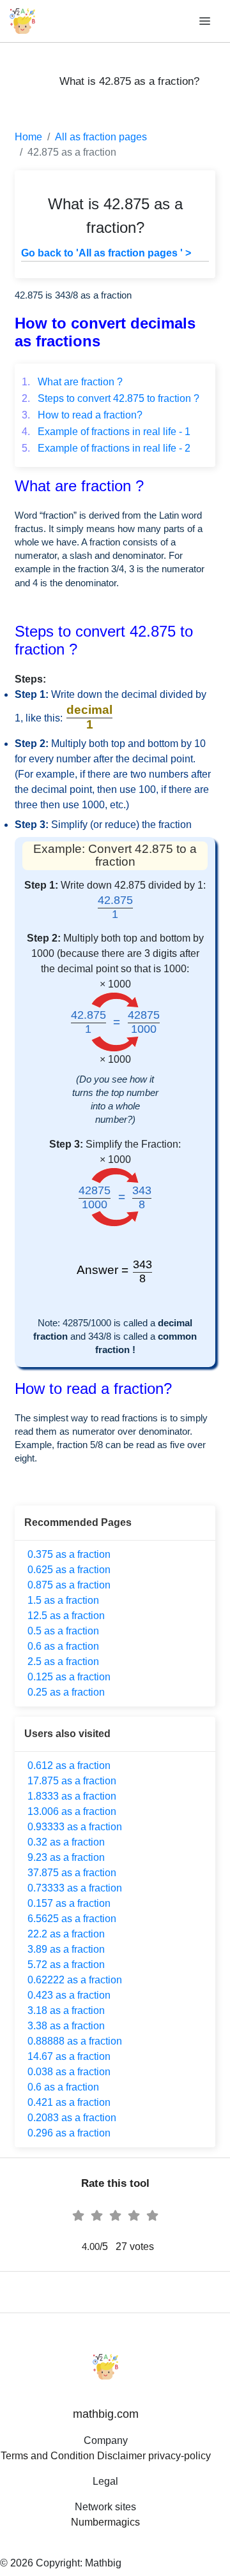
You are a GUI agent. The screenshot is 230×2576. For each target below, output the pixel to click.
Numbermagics (105, 2522)
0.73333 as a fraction (75, 1888)
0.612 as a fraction (69, 1765)
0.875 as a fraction (69, 1585)
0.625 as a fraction (69, 1570)
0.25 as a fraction (66, 1692)
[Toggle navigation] (206, 21)
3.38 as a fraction (66, 2026)
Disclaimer (121, 2456)
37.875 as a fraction (72, 1873)
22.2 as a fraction (66, 1934)
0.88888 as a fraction (75, 2041)
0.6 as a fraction (63, 1646)
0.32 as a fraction (66, 1842)
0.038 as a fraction (69, 2072)
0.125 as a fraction (69, 1677)
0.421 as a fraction (69, 2102)
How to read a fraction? (82, 415)
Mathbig (103, 2563)
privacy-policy (180, 2456)
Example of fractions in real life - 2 (106, 448)
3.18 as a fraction (66, 2010)
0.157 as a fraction (69, 1903)
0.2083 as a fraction (72, 2118)
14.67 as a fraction (69, 2056)
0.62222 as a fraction (75, 1980)
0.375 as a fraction (69, 1554)
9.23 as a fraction (66, 1857)
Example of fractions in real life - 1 (106, 432)
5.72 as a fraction (66, 1965)
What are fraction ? (72, 382)
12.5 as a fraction (66, 1616)
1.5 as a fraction (63, 1600)
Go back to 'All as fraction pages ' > (106, 253)
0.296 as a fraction (69, 2133)
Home (28, 137)
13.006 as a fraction (72, 1811)
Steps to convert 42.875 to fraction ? (111, 398)
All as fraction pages (101, 137)
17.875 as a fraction (72, 1781)
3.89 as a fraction (66, 1949)
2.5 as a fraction (63, 1662)
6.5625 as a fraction (72, 1919)
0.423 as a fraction (69, 1995)
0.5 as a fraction (63, 1631)
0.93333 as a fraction (75, 1827)
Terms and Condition (48, 2456)
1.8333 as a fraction (72, 1796)
